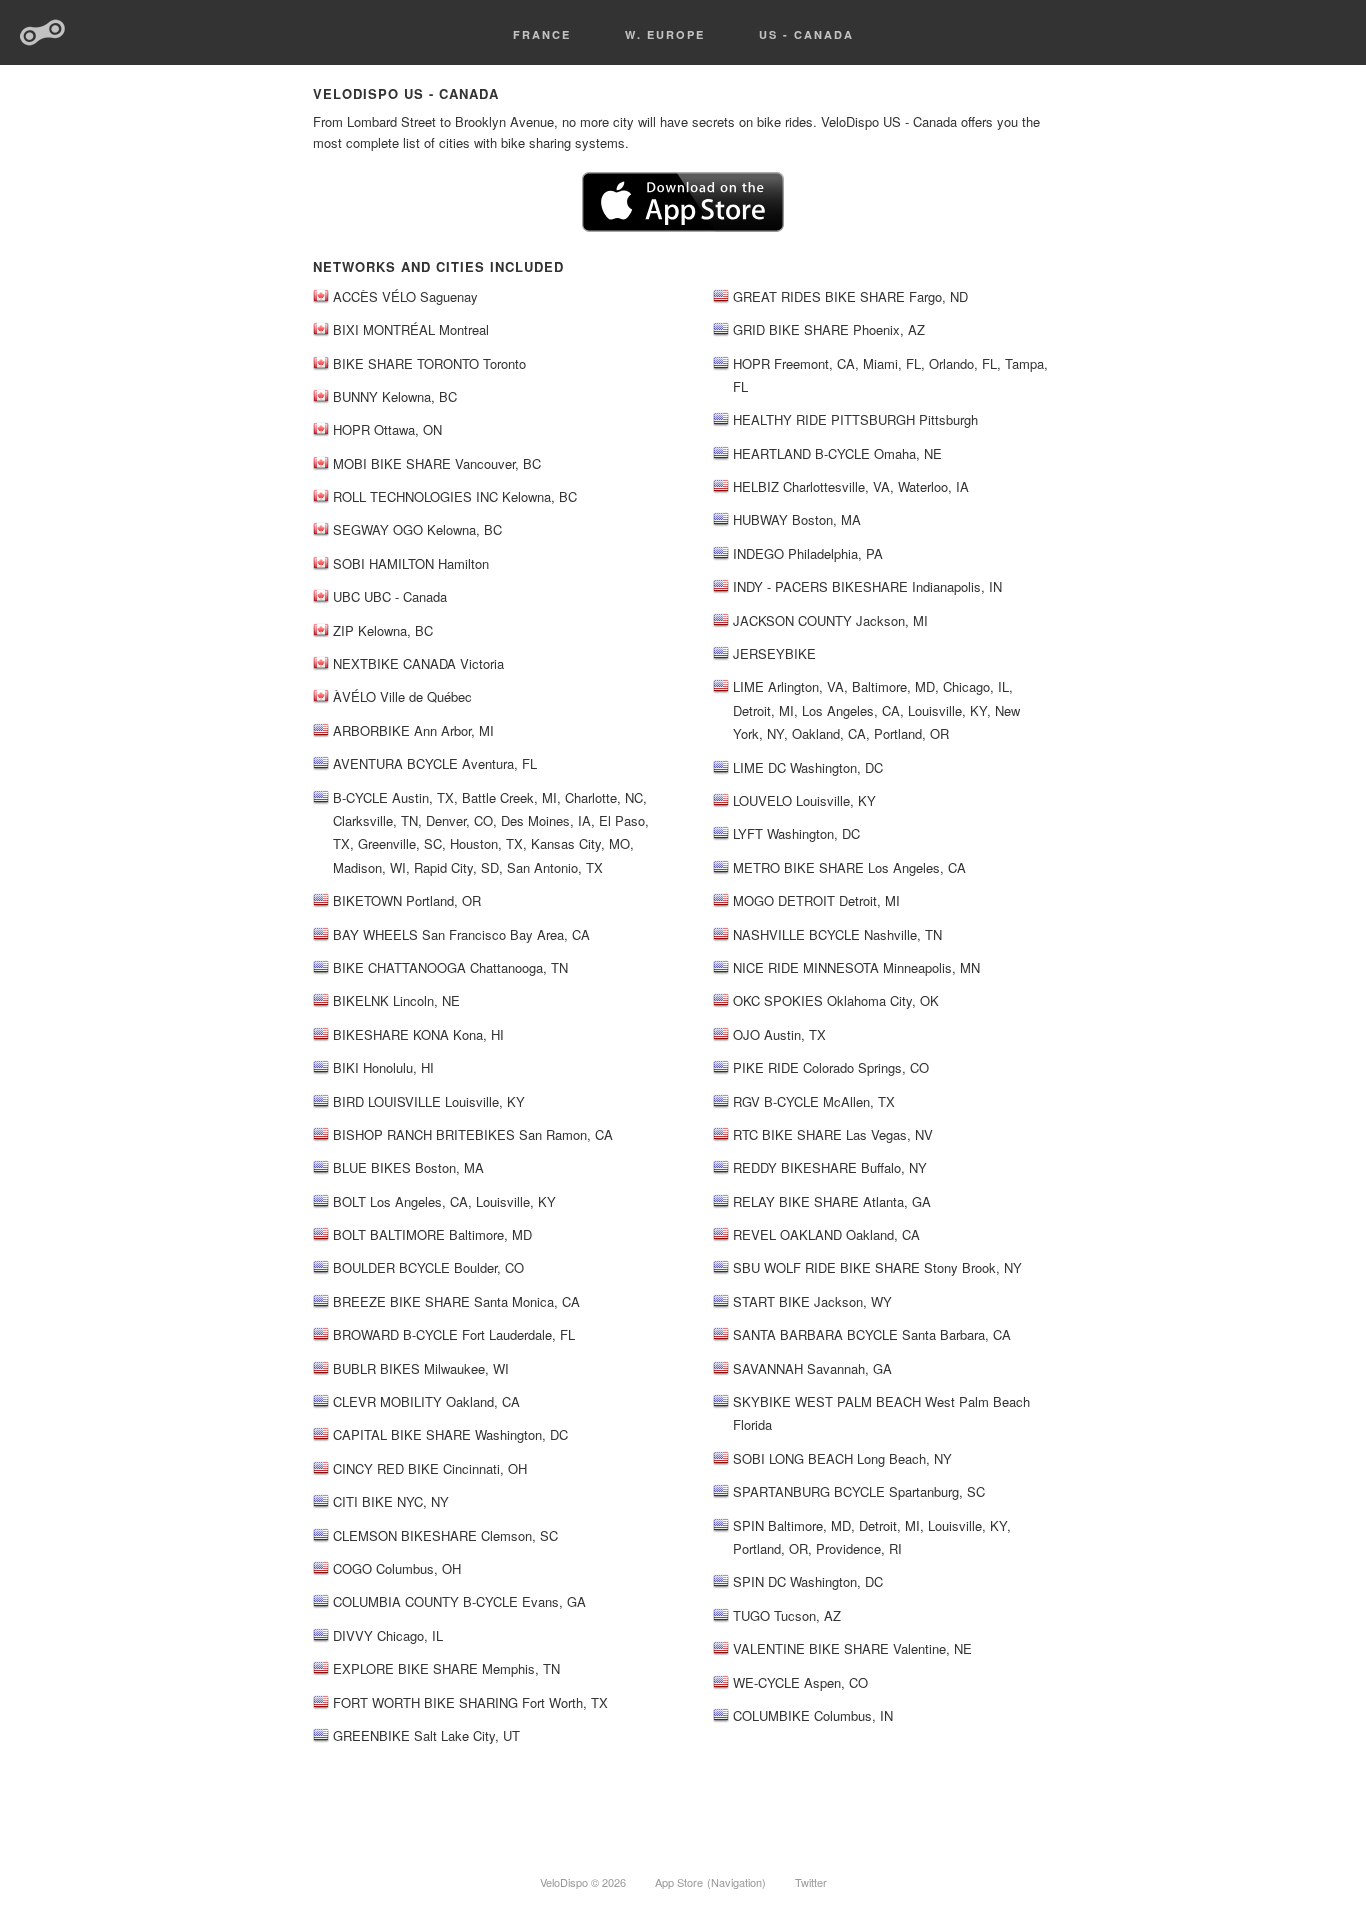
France (542, 34)
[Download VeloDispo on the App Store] (683, 226)
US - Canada (806, 34)
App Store (679, 1882)
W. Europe (665, 34)
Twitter (811, 1882)
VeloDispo (43, 32)
